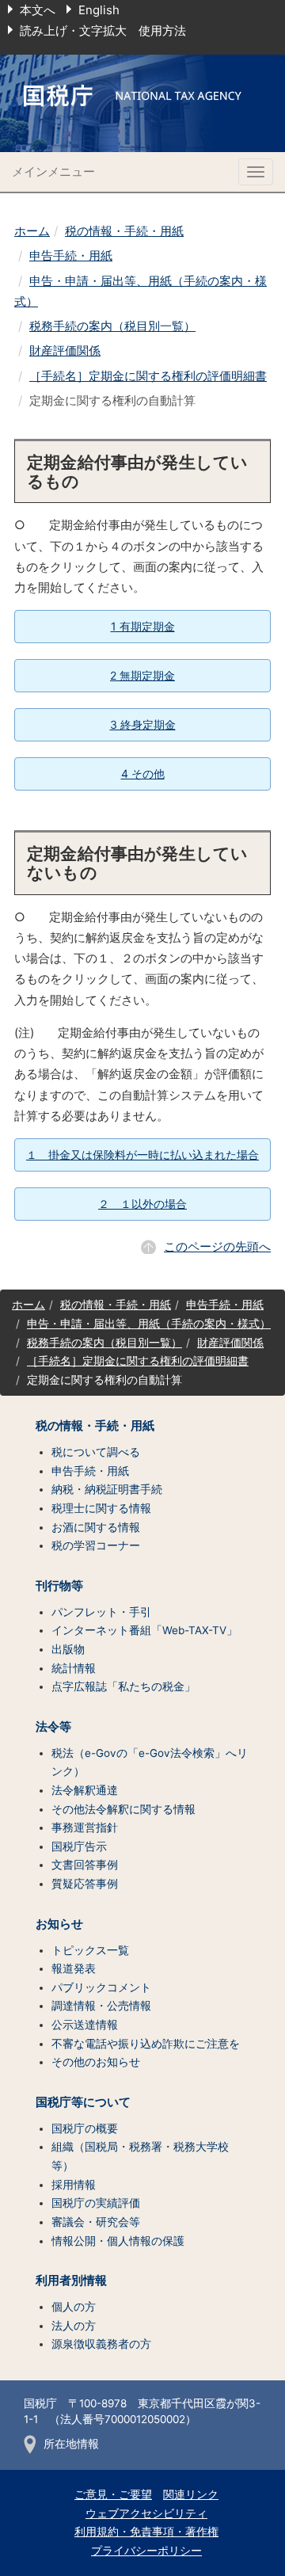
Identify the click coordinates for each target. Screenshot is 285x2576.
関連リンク (191, 2494)
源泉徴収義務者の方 (101, 2344)
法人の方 (74, 2326)
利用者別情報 (71, 2281)
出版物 (68, 1649)
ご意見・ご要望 (113, 2494)
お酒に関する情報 (96, 1527)
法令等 (53, 1727)
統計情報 (74, 1668)
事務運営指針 (85, 1827)
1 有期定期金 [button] (143, 626)
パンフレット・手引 (101, 1612)
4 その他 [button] (143, 774)
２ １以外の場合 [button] (142, 1204)
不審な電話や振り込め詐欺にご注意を (146, 2044)
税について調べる (96, 1452)
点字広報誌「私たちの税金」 (123, 1686)
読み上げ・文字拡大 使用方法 (103, 30)
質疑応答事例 (85, 1884)
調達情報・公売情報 (101, 2006)
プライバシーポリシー (146, 2551)
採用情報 (74, 2185)
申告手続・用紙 (71, 255)
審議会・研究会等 (96, 2222)
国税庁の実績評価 (96, 2203)
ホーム (32, 231)
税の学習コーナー (96, 1545)
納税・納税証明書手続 (107, 1489)
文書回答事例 (85, 1865)
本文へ (38, 10)
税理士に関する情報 (101, 1508)
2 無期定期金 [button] (142, 675)
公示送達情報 (85, 2025)
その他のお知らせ (96, 2062)
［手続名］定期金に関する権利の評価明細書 (148, 376)
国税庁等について (83, 2102)
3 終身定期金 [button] (143, 724)
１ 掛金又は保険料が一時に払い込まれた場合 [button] (142, 1155)
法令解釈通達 (85, 1790)
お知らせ (59, 1924)
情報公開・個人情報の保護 (118, 2241)
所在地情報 (71, 2444)
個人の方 (74, 2307)
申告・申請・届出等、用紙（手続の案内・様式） (149, 1324)
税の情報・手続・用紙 (124, 231)
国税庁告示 (79, 1846)
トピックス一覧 (90, 1950)
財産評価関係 (65, 351)
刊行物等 (59, 1586)
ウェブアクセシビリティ (146, 2513)
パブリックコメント (101, 1987)
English (99, 10)
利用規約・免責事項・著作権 (146, 2532)
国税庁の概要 (85, 2128)
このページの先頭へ (217, 1246)
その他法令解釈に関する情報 (123, 1809)
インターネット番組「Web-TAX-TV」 (144, 1630)
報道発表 (74, 1968)
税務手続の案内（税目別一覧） (112, 326)
